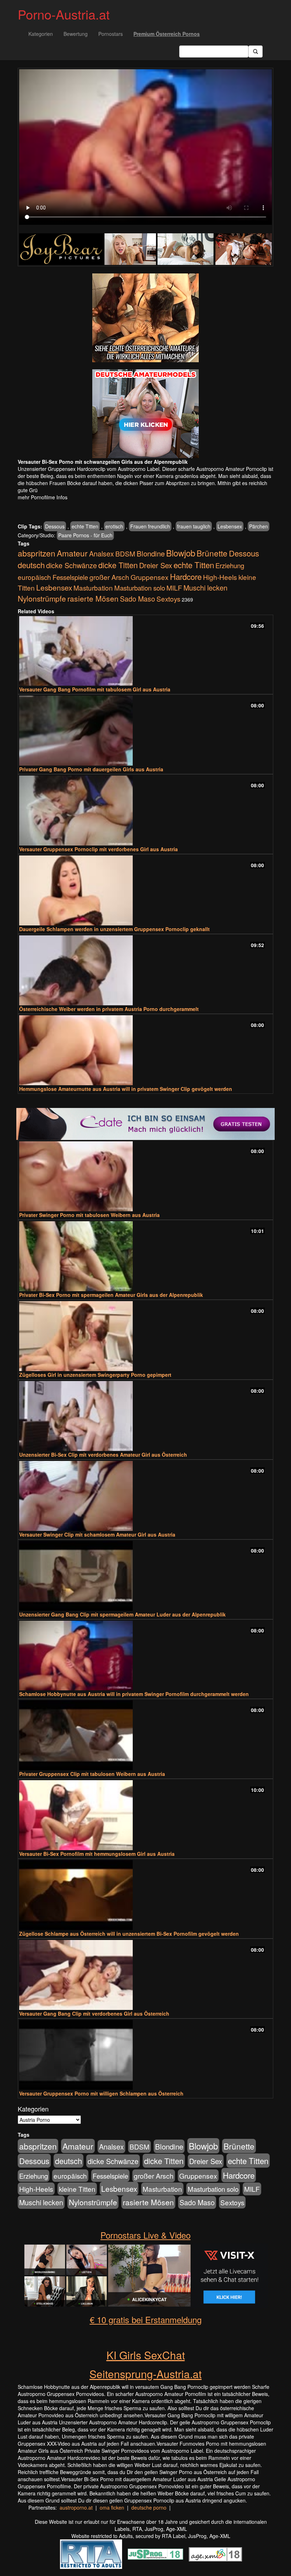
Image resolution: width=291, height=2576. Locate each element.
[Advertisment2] (145, 414)
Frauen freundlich (150, 526)
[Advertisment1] (145, 318)
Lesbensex (230, 526)
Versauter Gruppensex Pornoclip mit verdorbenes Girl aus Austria (98, 849)
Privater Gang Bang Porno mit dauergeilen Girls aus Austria (91, 769)
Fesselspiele (70, 577)
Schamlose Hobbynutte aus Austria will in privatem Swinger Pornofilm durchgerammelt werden (134, 1694)
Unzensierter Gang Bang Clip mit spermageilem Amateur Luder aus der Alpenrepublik (122, 1614)
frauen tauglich (194, 526)
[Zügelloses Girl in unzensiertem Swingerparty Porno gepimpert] (145, 1336)
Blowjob (181, 553)
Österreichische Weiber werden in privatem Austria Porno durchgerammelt (109, 1009)
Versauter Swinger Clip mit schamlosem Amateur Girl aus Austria (97, 1534)
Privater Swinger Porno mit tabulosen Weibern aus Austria (89, 1215)
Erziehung (230, 565)
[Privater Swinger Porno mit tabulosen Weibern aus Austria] (145, 1176)
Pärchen (259, 526)
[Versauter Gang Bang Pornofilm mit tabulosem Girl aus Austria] (145, 651)
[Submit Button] (256, 51)
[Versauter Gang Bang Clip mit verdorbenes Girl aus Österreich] (145, 1975)
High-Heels (220, 577)
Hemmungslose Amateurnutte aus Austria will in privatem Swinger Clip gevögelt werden (126, 1089)
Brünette (212, 553)
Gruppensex (150, 577)
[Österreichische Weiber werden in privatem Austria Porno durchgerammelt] (145, 970)
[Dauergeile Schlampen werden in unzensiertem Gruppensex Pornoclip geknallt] (145, 890)
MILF (174, 588)
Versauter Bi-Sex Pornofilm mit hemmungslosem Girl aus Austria (97, 1854)
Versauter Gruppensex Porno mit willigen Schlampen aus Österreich (101, 2093)
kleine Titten (77, 2189)
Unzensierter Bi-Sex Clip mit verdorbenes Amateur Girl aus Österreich (103, 1455)
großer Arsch (109, 577)
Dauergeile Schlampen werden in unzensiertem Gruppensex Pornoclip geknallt (114, 929)
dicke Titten (118, 565)
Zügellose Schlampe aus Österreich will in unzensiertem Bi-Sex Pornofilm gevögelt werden (129, 1934)
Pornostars (111, 34)
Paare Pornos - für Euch (85, 535)
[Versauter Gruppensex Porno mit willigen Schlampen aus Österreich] (145, 2055)
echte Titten (85, 526)
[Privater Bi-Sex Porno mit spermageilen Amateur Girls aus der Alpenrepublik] (145, 1256)
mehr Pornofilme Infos (43, 497)
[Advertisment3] (145, 1124)
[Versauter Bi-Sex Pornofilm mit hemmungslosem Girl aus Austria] (145, 1815)
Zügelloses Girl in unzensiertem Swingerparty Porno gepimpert (95, 1375)
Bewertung (76, 34)
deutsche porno (149, 2507)
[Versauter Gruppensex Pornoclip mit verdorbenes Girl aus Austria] (145, 811)
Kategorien (41, 34)
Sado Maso (138, 599)
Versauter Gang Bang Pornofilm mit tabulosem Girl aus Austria (95, 689)
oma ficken (112, 2507)
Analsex (101, 553)
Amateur (72, 553)
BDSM (125, 553)
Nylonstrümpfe (42, 598)
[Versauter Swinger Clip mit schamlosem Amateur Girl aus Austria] (145, 1496)
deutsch (31, 565)
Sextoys (168, 599)
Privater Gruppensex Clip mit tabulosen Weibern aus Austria (92, 1774)
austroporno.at (76, 2507)
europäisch (34, 577)
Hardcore (186, 576)
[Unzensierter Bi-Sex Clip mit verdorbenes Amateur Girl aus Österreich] (145, 1416)
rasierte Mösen (93, 598)
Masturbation (93, 588)
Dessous (55, 526)
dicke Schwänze (72, 565)
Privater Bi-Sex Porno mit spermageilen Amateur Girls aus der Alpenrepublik (111, 1295)
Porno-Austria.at (64, 14)
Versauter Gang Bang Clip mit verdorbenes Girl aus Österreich (94, 2013)
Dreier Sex (156, 565)
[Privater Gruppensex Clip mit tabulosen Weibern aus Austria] (145, 1735)
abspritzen (37, 553)
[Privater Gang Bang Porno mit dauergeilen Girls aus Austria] (145, 731)
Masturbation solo (140, 588)
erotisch (114, 526)
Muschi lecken (205, 588)
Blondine (151, 553)
